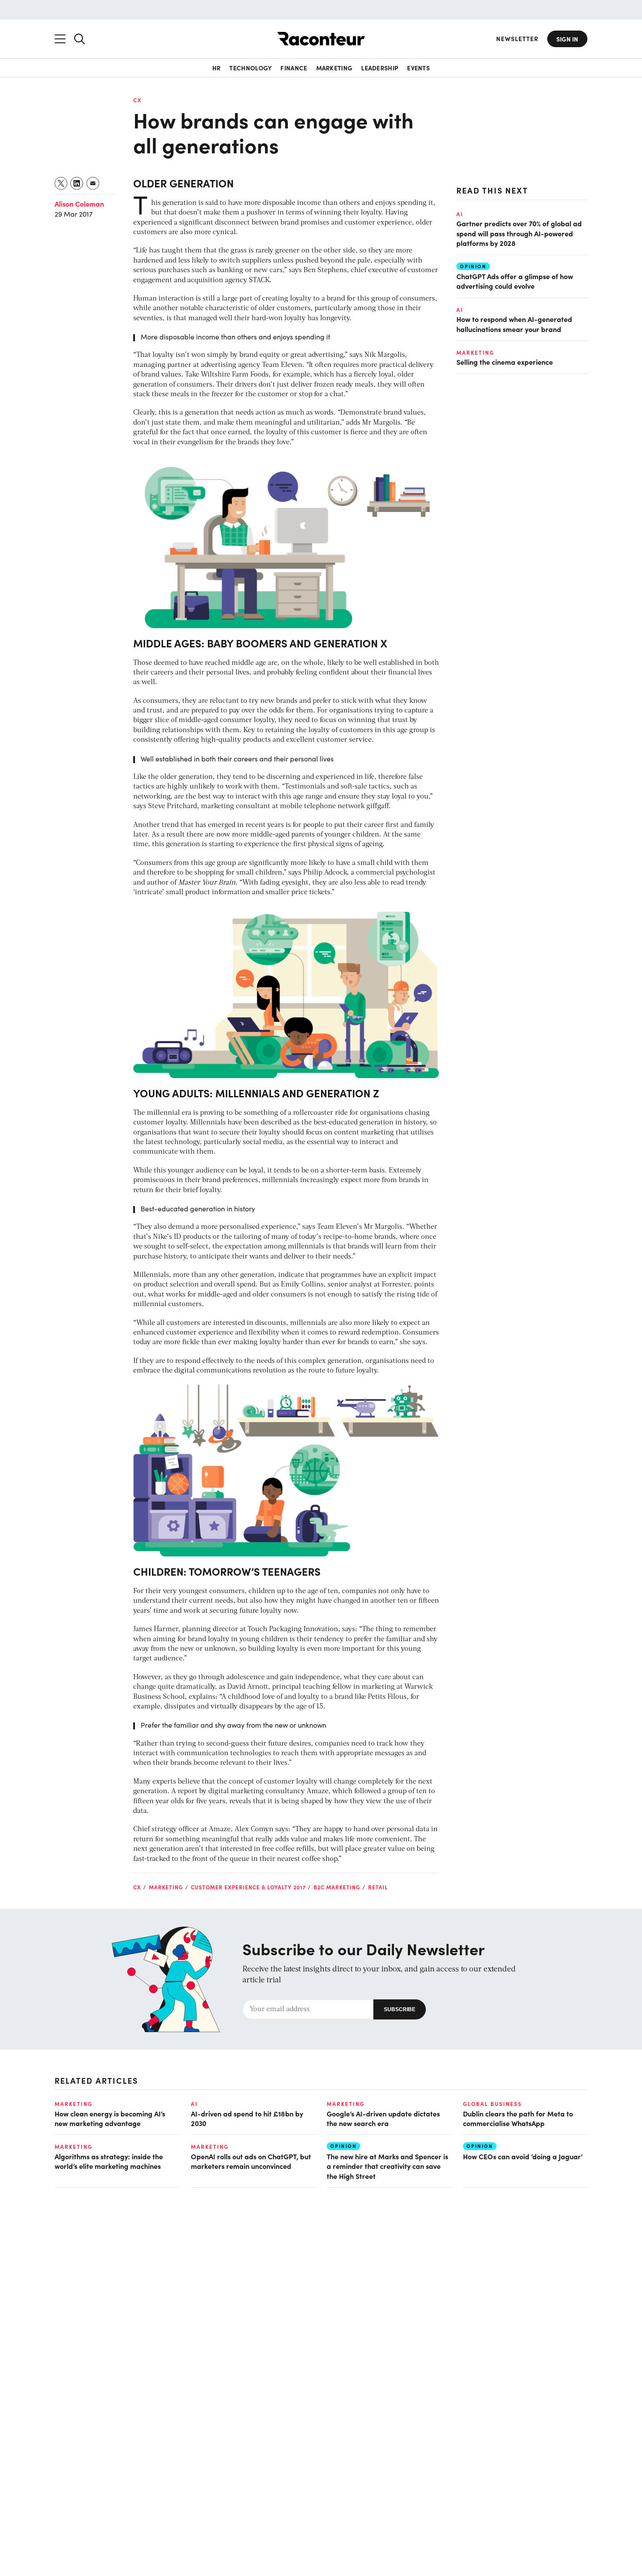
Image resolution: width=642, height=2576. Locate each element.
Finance (294, 68)
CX (138, 100)
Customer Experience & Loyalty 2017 (248, 1887)
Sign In (567, 39)
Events (418, 68)
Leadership (380, 68)
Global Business (492, 2104)
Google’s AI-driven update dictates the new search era (383, 2118)
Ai (460, 214)
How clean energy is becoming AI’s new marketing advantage (110, 2118)
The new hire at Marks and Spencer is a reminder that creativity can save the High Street (387, 2166)
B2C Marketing (337, 1887)
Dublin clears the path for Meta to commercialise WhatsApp (518, 2118)
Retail (378, 1887)
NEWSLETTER (517, 39)
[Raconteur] (321, 39)
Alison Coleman (79, 204)
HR (217, 68)
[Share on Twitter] (61, 183)
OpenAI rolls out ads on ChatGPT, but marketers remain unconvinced (251, 2161)
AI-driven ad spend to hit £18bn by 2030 (247, 2118)
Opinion (473, 266)
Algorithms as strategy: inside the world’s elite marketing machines (109, 2161)
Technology (250, 68)
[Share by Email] (93, 183)
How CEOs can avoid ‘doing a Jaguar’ (523, 2156)
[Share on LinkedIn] (77, 183)
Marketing (335, 68)
